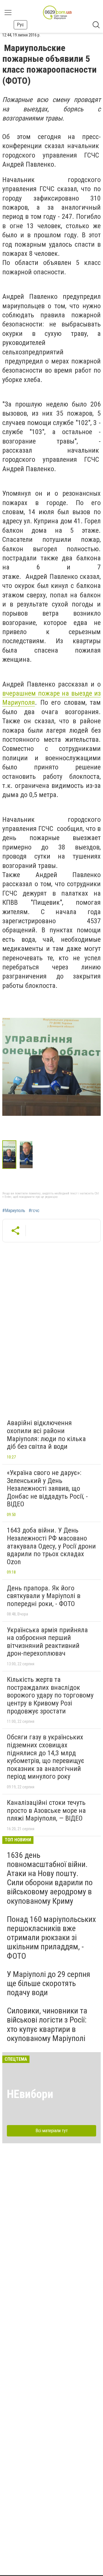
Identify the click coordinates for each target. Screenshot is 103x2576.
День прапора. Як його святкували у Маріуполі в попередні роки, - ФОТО (44, 1596)
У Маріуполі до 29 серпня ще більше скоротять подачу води (48, 1983)
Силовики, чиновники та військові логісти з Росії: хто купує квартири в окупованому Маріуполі (47, 2025)
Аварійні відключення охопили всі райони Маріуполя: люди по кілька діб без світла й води (46, 1435)
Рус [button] (20, 25)
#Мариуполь (14, 1211)
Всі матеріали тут (52, 2131)
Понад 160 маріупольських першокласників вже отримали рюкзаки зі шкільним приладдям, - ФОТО (51, 1938)
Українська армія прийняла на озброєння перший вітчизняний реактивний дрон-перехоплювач (47, 1642)
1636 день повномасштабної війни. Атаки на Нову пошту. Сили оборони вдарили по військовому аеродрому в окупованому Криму (50, 1878)
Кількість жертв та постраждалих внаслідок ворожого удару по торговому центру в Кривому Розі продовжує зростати (50, 1695)
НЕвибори (30, 2094)
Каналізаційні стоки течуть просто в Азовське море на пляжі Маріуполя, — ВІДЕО (46, 1810)
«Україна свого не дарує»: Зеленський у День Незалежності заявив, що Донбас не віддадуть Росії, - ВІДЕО (47, 1488)
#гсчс (34, 1211)
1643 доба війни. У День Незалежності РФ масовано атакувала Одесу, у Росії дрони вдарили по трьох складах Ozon (51, 1546)
